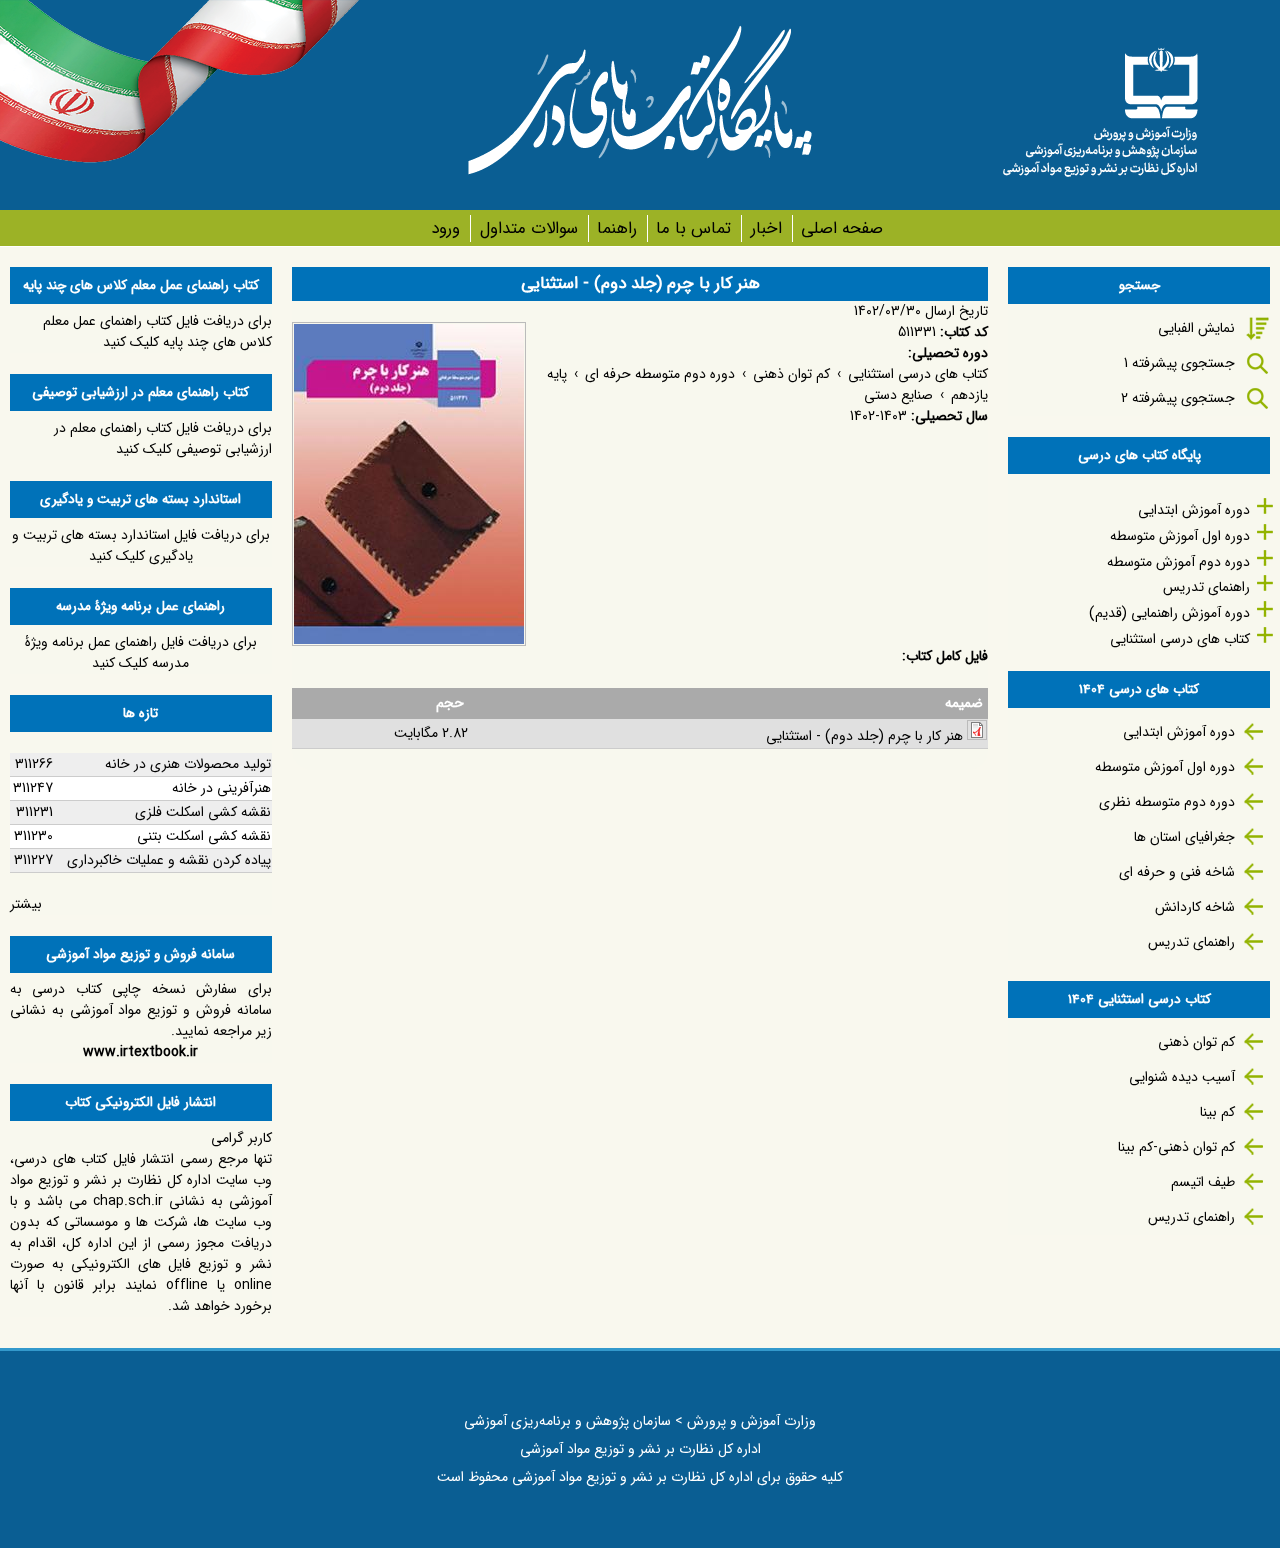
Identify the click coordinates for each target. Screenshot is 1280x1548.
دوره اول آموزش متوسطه (1180, 536)
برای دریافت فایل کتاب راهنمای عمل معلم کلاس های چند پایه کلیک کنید (157, 331)
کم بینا (1217, 1112)
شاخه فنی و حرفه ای (1177, 872)
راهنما (617, 228)
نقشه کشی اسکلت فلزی (203, 812)
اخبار (766, 228)
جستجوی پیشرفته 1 (1179, 363)
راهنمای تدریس (1206, 587)
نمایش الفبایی (1196, 328)
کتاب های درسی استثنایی (918, 374)
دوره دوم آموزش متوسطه (1178, 562)
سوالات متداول (528, 228)
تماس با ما (693, 228)
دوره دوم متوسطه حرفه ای (660, 374)
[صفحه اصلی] (1100, 105)
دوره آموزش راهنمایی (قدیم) (1169, 613)
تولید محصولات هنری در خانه (188, 764)
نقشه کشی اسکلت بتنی (204, 836)
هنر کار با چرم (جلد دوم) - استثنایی (864, 736)
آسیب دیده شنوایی (1182, 1077)
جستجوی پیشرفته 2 (1178, 398)
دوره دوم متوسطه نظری (1167, 802)
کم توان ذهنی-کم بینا (1176, 1147)
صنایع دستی (898, 395)
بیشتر (26, 904)
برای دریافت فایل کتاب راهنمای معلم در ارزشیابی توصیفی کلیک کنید (163, 438)
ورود (445, 228)
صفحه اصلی (842, 228)
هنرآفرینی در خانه (221, 788)
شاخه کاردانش (1195, 907)
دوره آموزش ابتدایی (1194, 510)
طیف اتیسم (1203, 1182)
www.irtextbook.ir (140, 1052)
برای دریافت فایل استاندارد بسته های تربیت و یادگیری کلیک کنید (141, 545)
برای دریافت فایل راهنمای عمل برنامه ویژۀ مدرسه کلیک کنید (141, 652)
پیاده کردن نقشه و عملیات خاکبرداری (169, 860)
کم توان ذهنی (791, 374)
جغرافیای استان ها (1184, 837)
